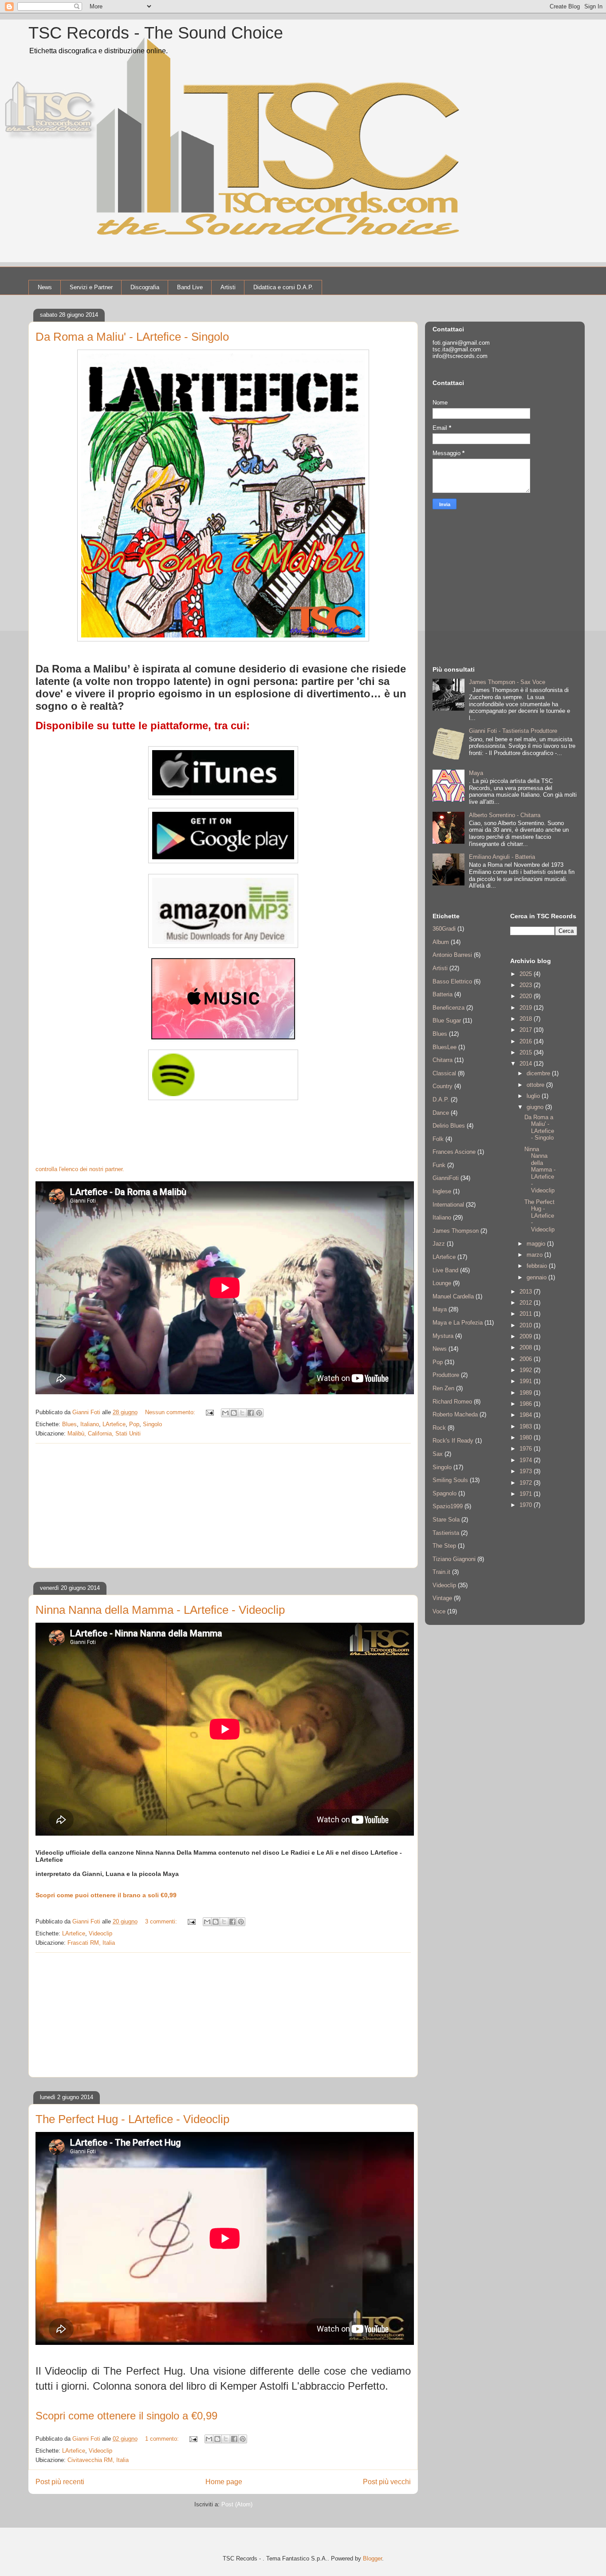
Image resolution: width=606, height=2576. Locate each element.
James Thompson (456, 1231)
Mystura (443, 1336)
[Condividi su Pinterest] (259, 1413)
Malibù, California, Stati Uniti (104, 1434)
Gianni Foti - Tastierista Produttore (513, 731)
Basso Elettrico (452, 981)
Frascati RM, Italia (91, 1943)
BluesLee (445, 1047)
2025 (527, 974)
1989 (527, 1393)
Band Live (190, 287)
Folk (438, 1139)
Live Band (445, 1270)
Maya (476, 773)
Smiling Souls (450, 1480)
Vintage (442, 1598)
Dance (441, 1113)
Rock (439, 1428)
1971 (527, 1494)
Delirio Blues (449, 1126)
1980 (527, 1437)
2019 (527, 1008)
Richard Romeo (452, 1402)
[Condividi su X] (242, 1413)
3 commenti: (162, 1921)
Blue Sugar (447, 1021)
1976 (527, 1449)
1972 (527, 1483)
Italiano (90, 1424)
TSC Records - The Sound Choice (156, 33)
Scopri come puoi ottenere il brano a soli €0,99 (106, 1895)
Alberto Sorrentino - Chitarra (505, 815)
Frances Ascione (454, 1152)
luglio (534, 1096)
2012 (527, 1303)
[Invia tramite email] (225, 1413)
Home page (224, 2482)
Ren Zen (443, 1388)
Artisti (228, 287)
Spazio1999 (448, 1506)
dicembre (539, 1073)
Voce (439, 1611)
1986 (527, 1404)
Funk (439, 1165)
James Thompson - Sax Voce (507, 682)
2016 (527, 1041)
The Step (444, 1546)
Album (441, 942)
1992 (527, 1370)
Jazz (439, 1244)
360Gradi (444, 929)
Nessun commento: (171, 1412)
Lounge (442, 1283)
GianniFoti (446, 1178)
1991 (527, 1381)
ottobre (536, 1085)
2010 (527, 1325)
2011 (527, 1314)
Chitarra (443, 1060)
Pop (134, 1424)
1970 (527, 1505)
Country (443, 1086)
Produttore (446, 1375)
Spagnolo (445, 1493)
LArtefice (114, 1424)
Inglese (442, 1191)
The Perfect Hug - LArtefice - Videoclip (132, 2119)
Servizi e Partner (91, 287)
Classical (444, 1073)
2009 (527, 1336)
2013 (527, 1292)
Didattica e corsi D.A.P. (283, 287)
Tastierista (446, 1533)
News (45, 287)
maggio (537, 1244)
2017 (527, 1030)
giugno (536, 1107)
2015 (527, 1052)
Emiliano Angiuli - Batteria (502, 857)
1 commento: (163, 2439)
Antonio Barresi (452, 955)
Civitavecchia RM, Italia (98, 2460)
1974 (527, 1460)
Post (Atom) (237, 2504)
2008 (527, 1347)
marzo (535, 1255)
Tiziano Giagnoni (454, 1559)
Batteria (443, 994)
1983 (527, 1426)
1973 (527, 1471)
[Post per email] (209, 1412)
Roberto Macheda (455, 1414)
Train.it (441, 1572)
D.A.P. (441, 1099)
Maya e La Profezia (458, 1323)
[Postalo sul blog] (234, 1413)
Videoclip (100, 1933)
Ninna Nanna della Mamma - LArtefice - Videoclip (160, 1610)
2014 (527, 1064)
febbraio (538, 1266)
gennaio (537, 1277)
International (448, 1205)
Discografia (145, 287)
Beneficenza (449, 1008)
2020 (527, 996)
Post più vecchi (387, 2482)
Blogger (372, 2558)
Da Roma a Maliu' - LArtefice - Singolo (132, 337)
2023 (527, 985)
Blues (69, 1424)
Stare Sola (446, 1520)
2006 (527, 1359)
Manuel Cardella (453, 1296)
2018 (527, 1019)
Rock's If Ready (453, 1441)
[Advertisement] (223, 1506)
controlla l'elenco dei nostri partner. (80, 1169)
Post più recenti (60, 2482)
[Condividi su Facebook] (251, 1413)
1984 (527, 1415)
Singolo (152, 1424)
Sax (438, 1454)
